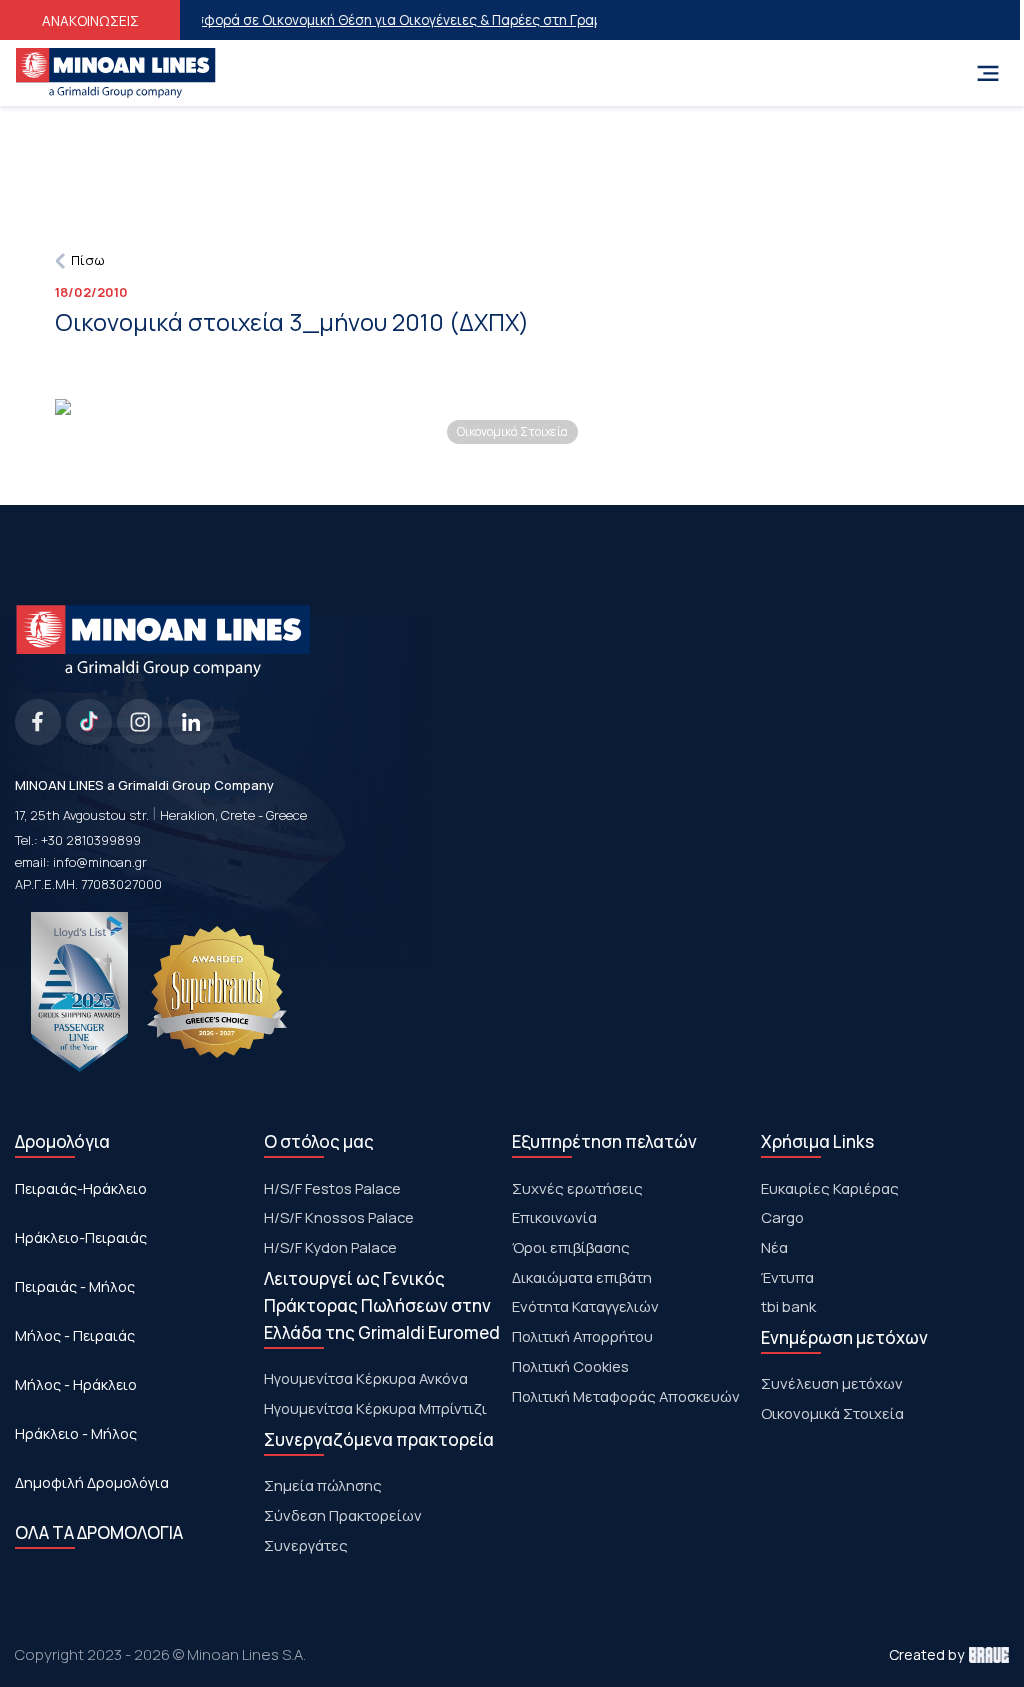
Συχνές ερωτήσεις (577, 1188)
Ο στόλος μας (319, 1141)
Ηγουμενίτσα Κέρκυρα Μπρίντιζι (375, 1408)
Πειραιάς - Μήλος (75, 1286)
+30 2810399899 (91, 840)
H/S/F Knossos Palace (339, 1217)
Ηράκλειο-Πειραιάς (81, 1237)
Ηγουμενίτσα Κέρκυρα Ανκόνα (366, 1378)
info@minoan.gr (100, 862)
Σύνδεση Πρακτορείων (343, 1515)
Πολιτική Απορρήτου (582, 1336)
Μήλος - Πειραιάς (75, 1335)
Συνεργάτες (306, 1545)
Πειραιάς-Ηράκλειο (81, 1188)
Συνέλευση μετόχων (832, 1383)
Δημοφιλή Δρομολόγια (92, 1482)
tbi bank (788, 1306)
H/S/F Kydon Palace (330, 1247)
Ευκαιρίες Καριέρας (830, 1188)
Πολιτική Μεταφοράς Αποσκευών (626, 1396)
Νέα (774, 1247)
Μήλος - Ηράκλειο (76, 1384)
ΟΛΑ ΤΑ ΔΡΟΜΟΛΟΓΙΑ (99, 1532)
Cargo (782, 1217)
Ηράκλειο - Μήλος (76, 1433)
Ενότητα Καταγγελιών (585, 1306)
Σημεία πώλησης (323, 1485)
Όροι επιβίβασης (571, 1247)
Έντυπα (787, 1277)
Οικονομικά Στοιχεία (832, 1413)
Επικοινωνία (554, 1217)
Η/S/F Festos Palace (332, 1188)
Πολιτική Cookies (570, 1366)
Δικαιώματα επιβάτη (582, 1277)
